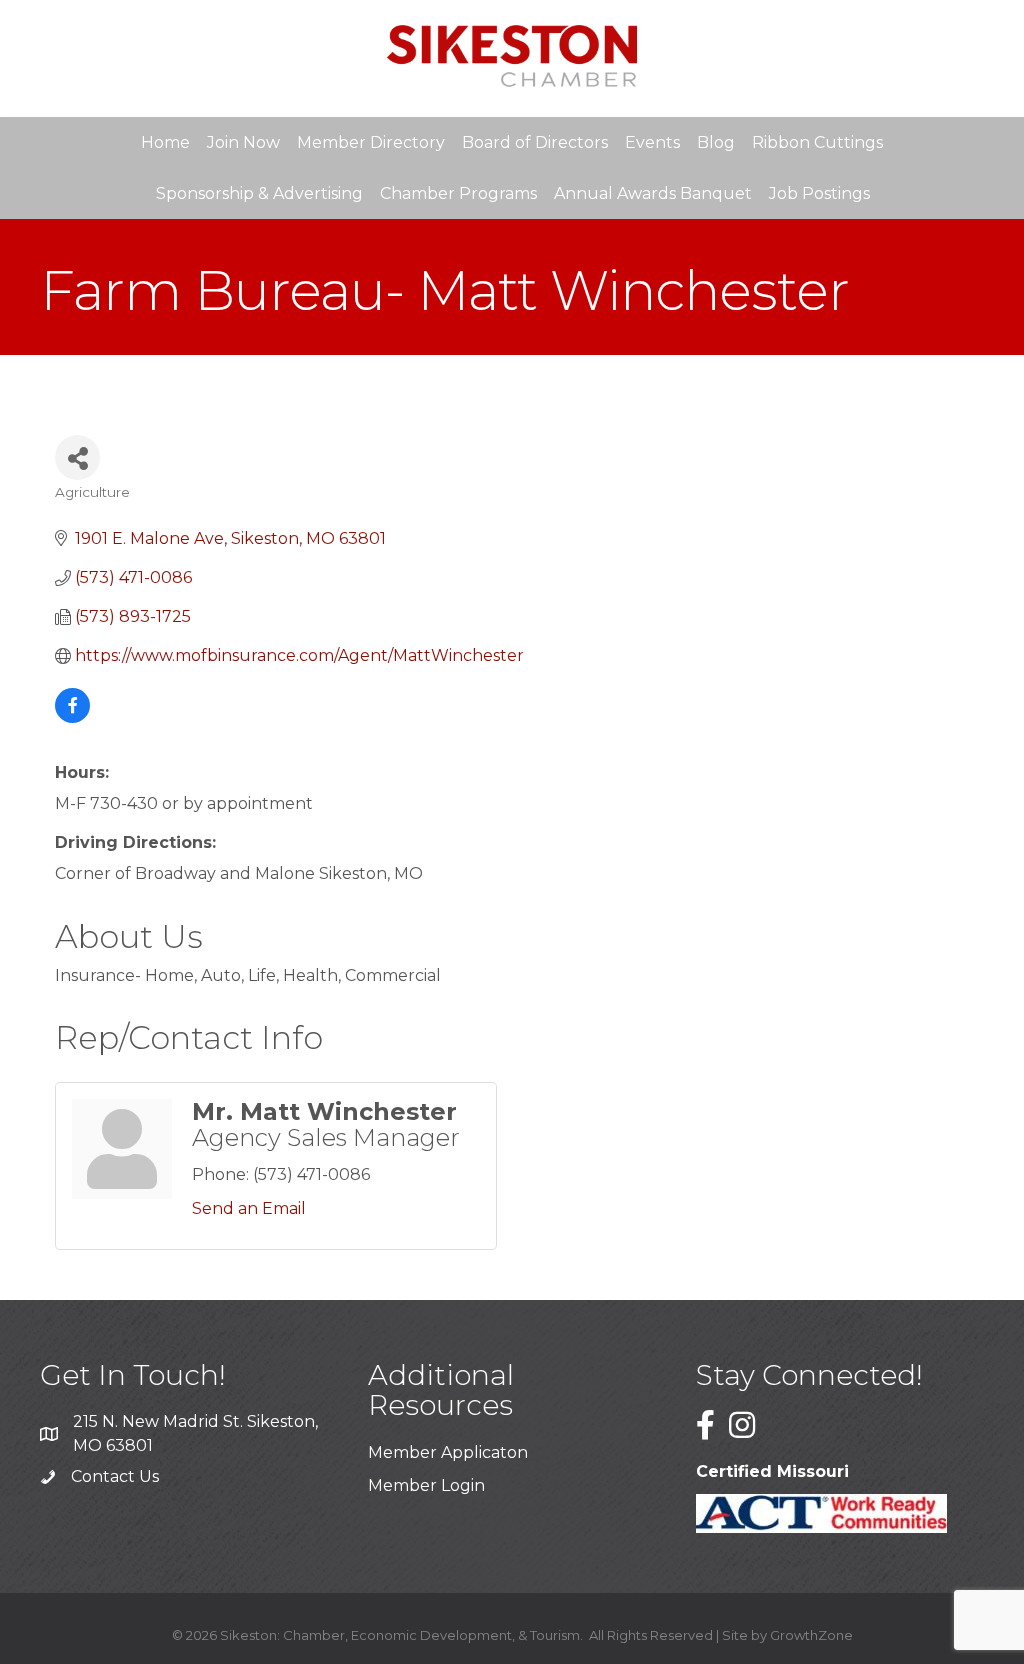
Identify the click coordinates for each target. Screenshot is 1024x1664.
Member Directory (371, 142)
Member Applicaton (448, 1452)
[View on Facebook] (72, 717)
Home (165, 142)
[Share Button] (77, 457)
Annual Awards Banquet (653, 193)
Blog (716, 142)
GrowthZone (811, 1635)
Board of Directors (535, 142)
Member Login (426, 1485)
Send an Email (249, 1208)
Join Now (243, 142)
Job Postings (819, 193)
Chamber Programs (458, 193)
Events (652, 142)
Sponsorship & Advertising (259, 193)
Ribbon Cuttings (817, 142)
